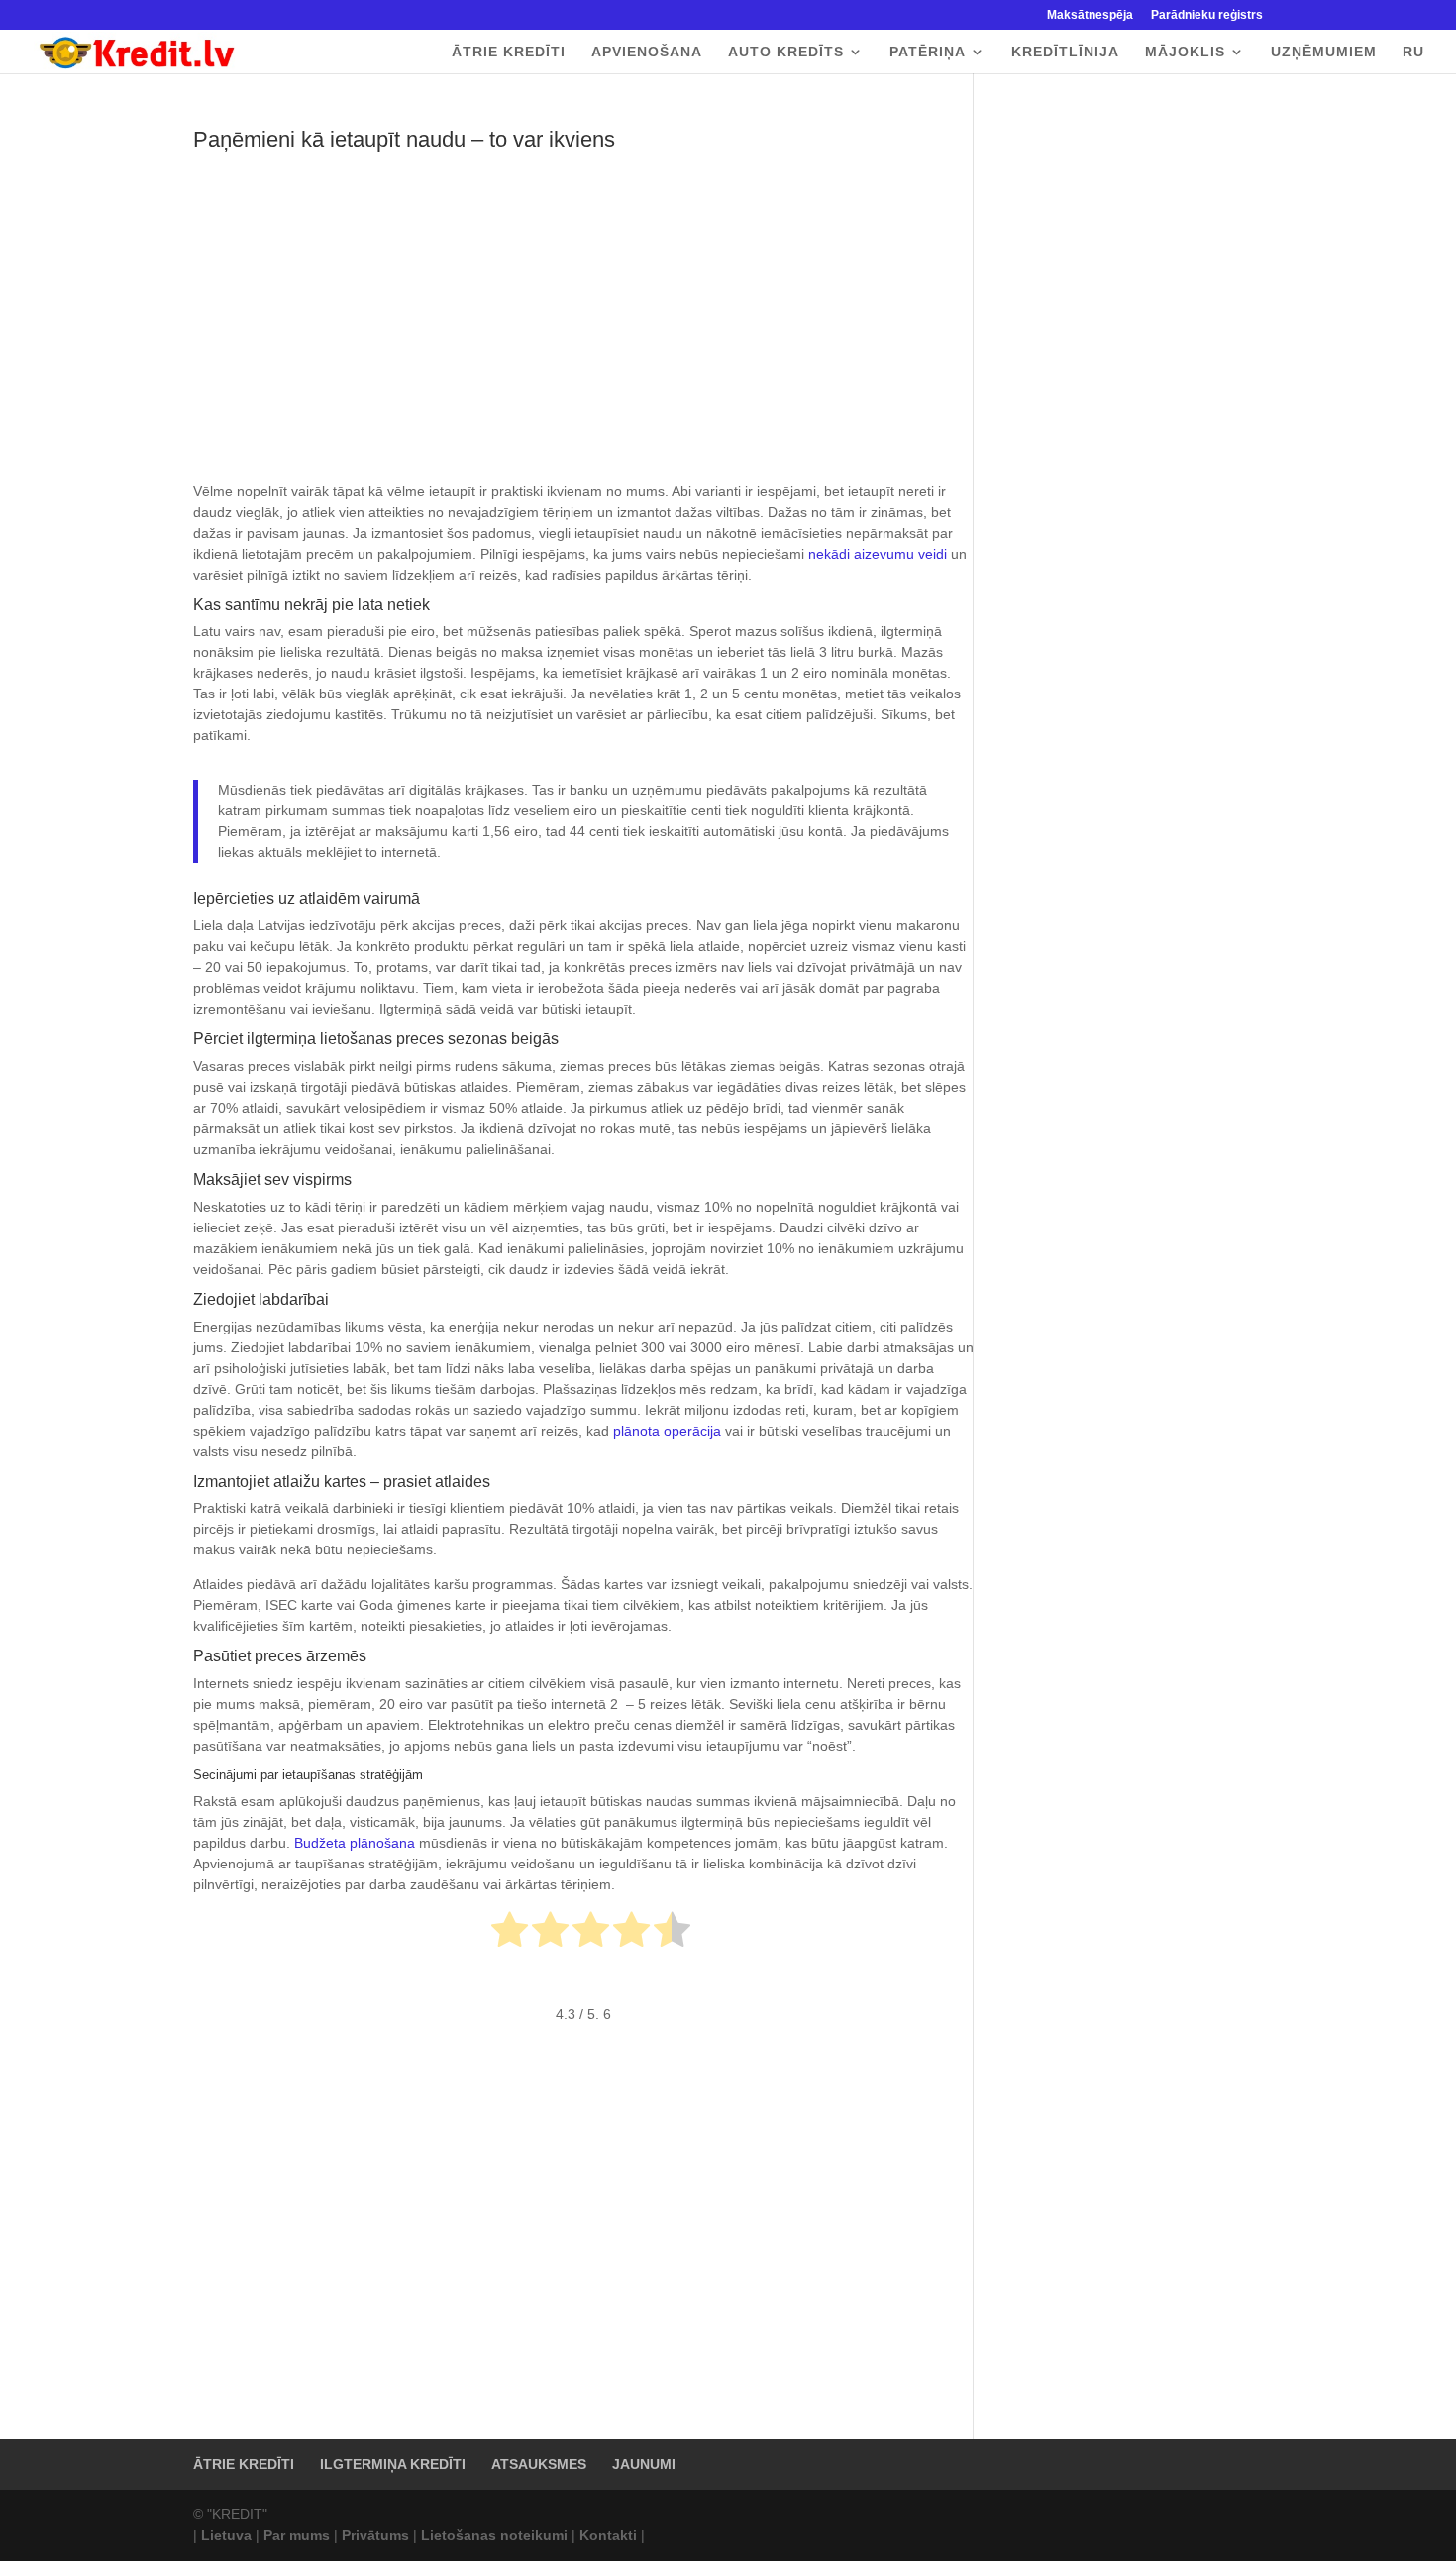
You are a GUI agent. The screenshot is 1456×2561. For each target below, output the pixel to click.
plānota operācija (667, 1431)
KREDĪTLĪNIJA (1065, 52)
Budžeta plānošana (355, 1843)
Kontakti (608, 2535)
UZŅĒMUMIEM (1324, 52)
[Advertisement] (583, 335)
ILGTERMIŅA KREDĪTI (393, 2464)
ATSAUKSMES (539, 2464)
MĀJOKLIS (1185, 52)
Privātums (375, 2535)
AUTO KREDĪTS (786, 52)
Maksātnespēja (1090, 15)
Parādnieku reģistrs (1207, 15)
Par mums (297, 2535)
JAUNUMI (644, 2464)
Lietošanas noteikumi (494, 2535)
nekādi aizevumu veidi (878, 554)
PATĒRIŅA (928, 52)
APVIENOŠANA (647, 52)
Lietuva (226, 2535)
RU (1413, 52)
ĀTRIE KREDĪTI (509, 52)
